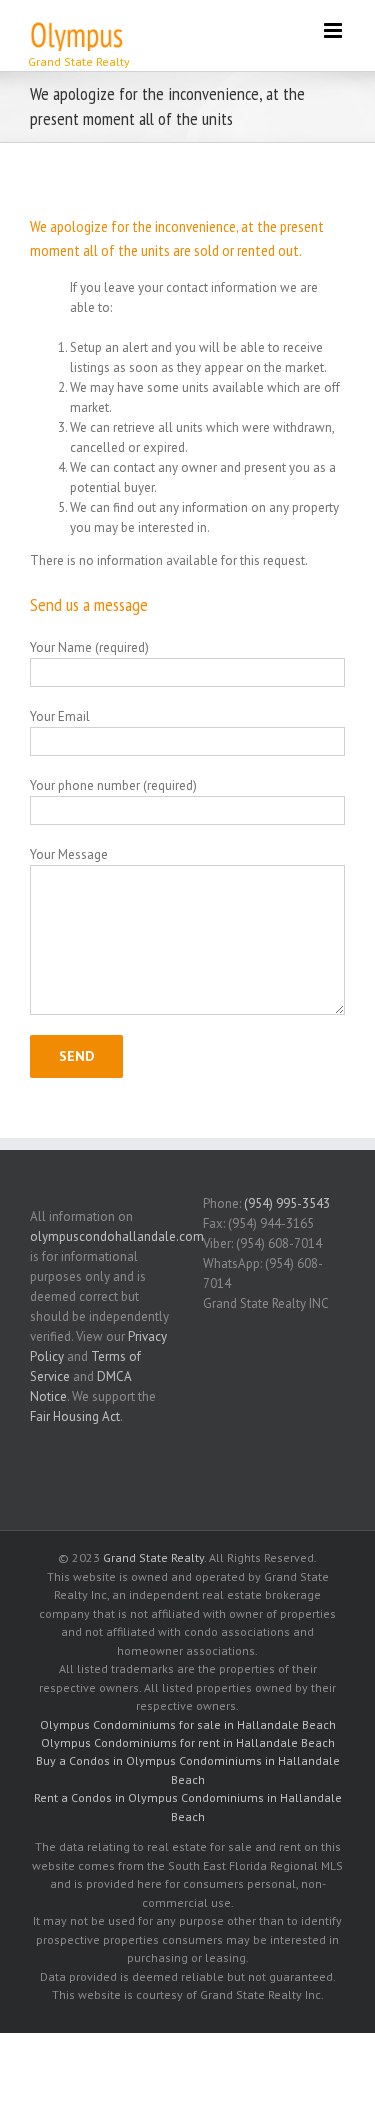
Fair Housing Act (75, 1416)
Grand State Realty (153, 1557)
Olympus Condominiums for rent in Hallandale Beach (188, 1742)
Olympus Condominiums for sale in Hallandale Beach (188, 1724)
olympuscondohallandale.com (117, 1236)
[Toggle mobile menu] (334, 30)
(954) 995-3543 (287, 1203)
